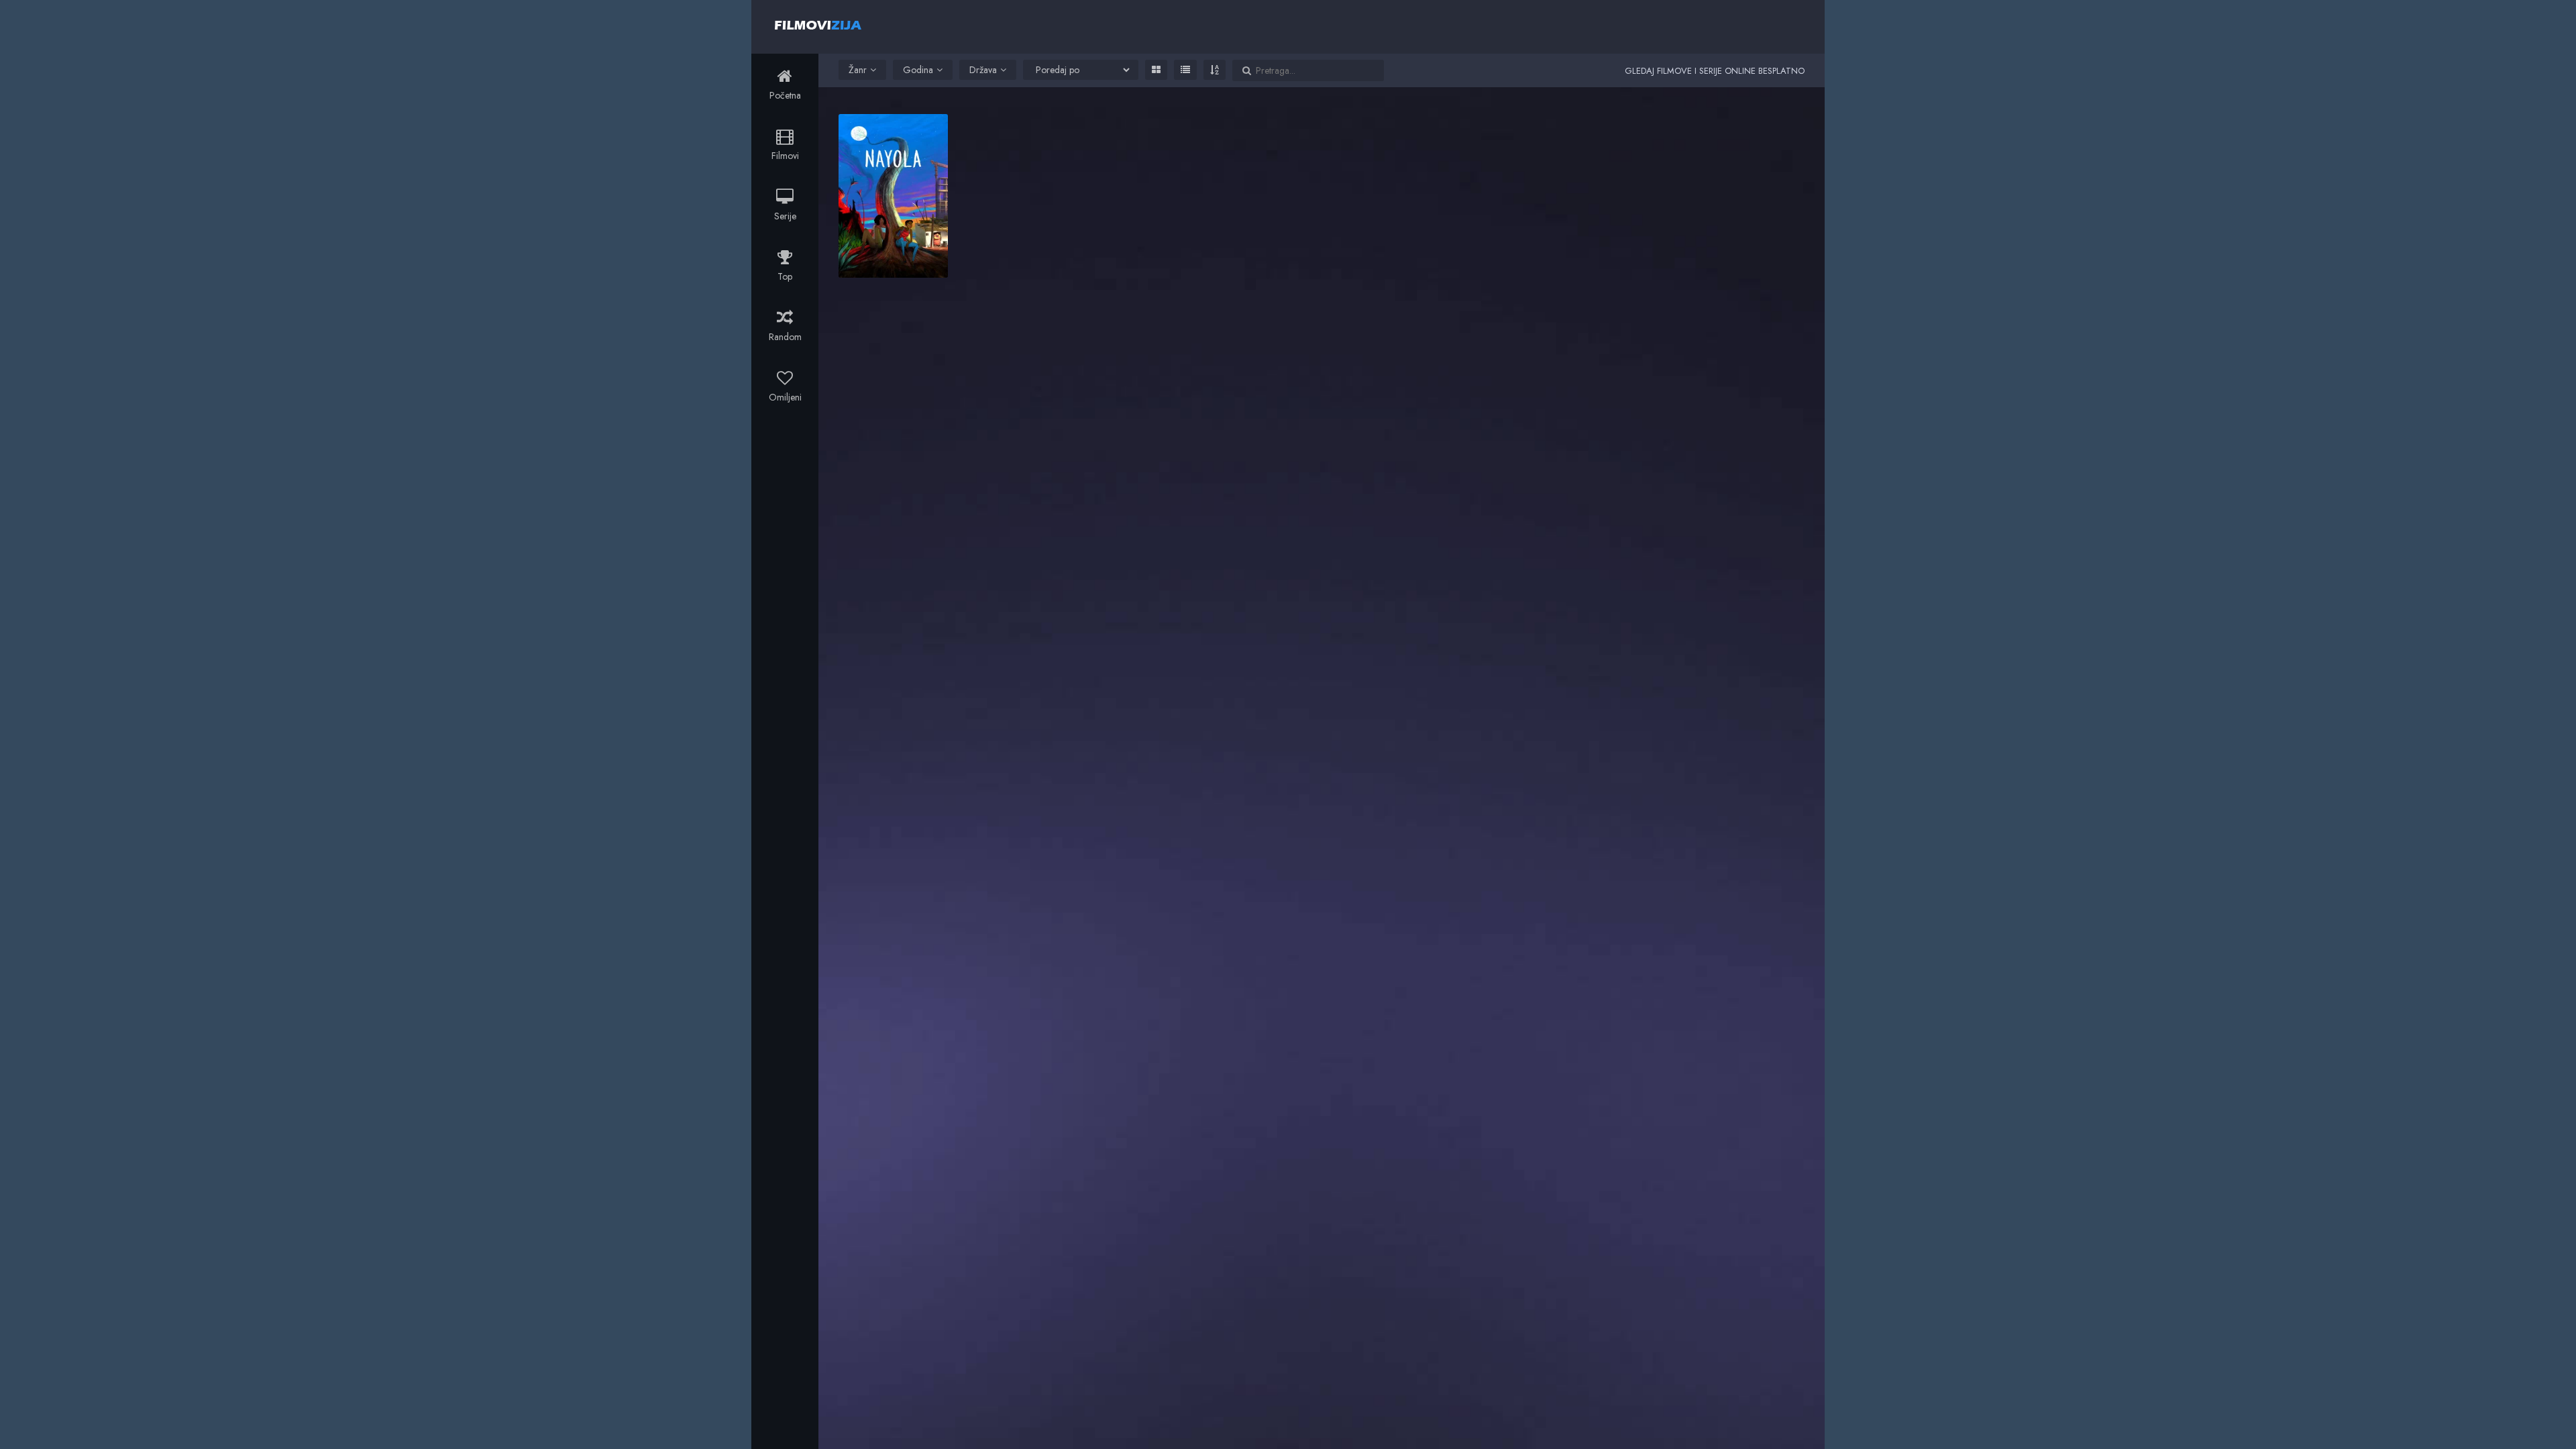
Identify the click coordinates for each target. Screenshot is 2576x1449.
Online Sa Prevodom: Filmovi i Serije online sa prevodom (818, 25)
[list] (1185, 70)
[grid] (1156, 70)
